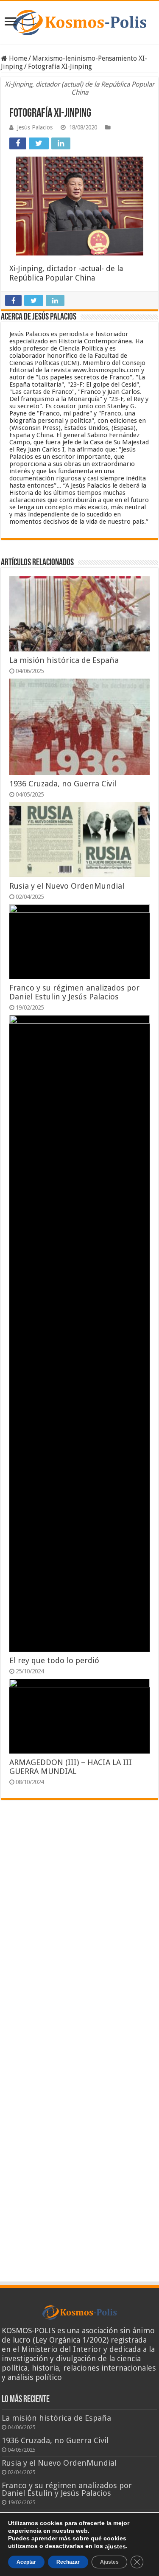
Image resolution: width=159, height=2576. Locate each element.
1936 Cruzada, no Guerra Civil (63, 784)
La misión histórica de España (64, 660)
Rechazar (68, 2562)
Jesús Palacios (35, 127)
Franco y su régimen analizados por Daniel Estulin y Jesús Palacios (74, 992)
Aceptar (26, 2562)
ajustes (115, 2546)
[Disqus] (79, 1931)
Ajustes (109, 2562)
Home (17, 58)
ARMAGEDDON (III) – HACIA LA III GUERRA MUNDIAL (71, 1767)
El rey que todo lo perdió (54, 1660)
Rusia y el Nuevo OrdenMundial (67, 886)
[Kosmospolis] (79, 22)
